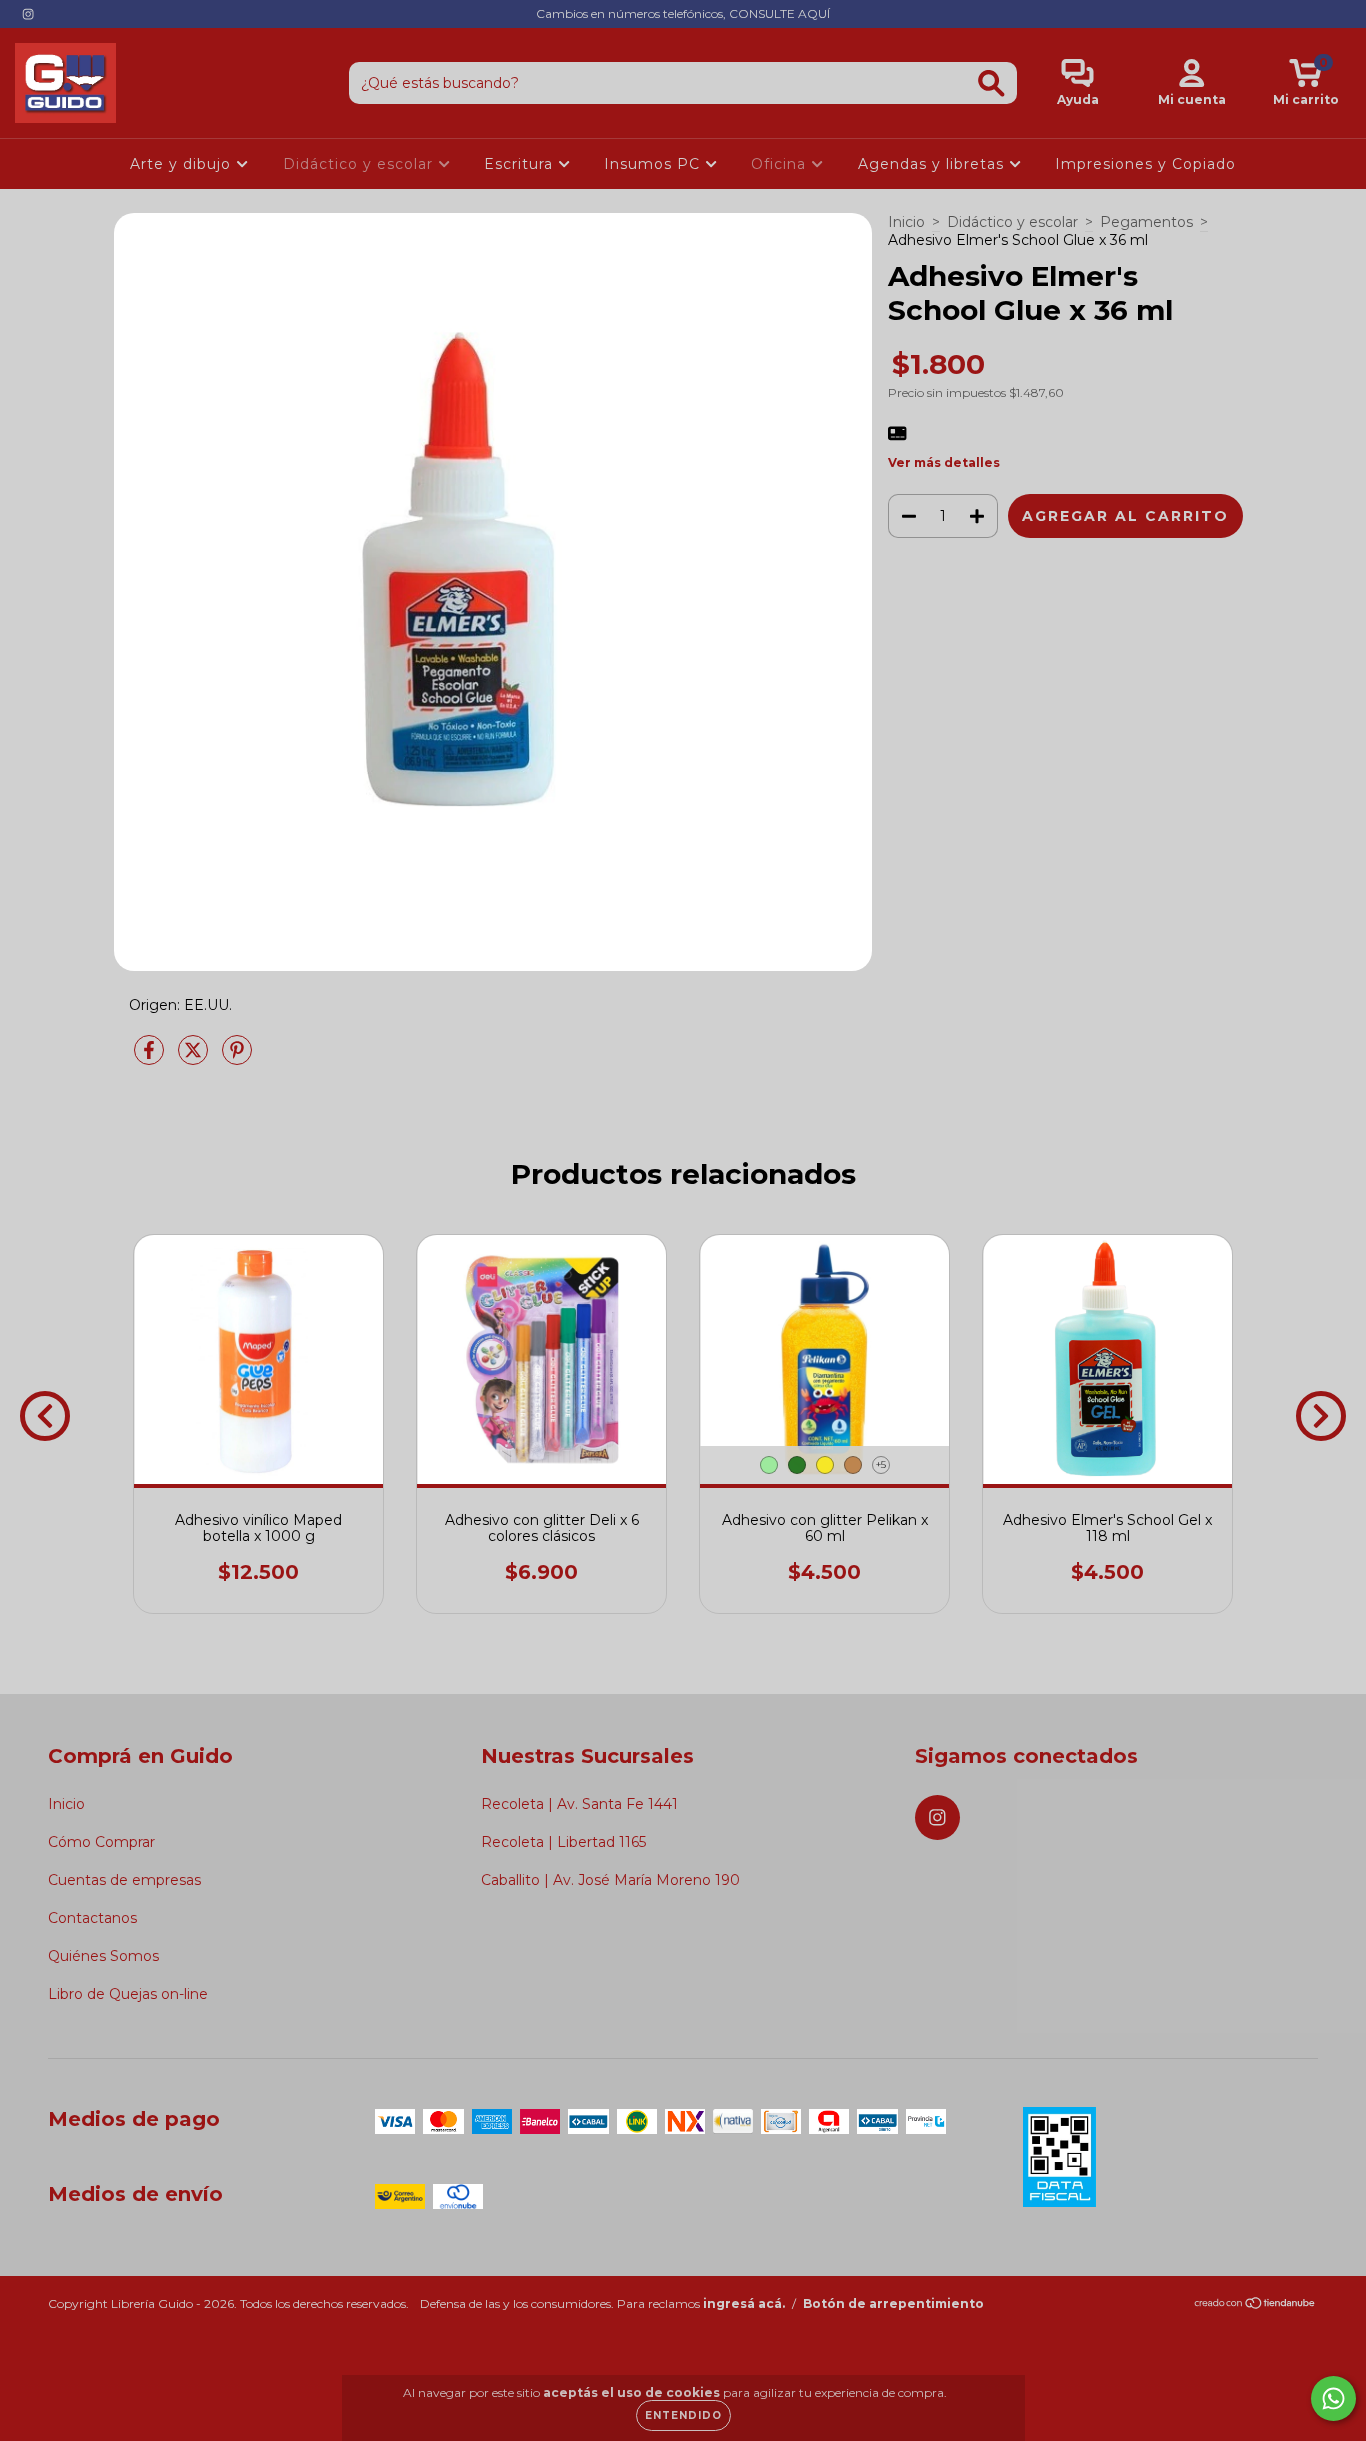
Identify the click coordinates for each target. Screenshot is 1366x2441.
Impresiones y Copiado (1145, 164)
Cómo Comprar (101, 1842)
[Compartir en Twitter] (195, 1058)
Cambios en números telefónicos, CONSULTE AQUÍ (683, 13)
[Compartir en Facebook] (151, 1058)
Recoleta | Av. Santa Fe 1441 (579, 1804)
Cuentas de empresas (124, 1880)
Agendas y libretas (933, 164)
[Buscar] (991, 83)
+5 (881, 1464)
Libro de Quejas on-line (128, 1994)
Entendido (683, 2415)
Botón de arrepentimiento (893, 2303)
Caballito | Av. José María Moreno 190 (610, 1880)
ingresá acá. (744, 2303)
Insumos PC (654, 164)
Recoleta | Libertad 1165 (563, 1842)
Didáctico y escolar (360, 164)
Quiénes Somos (103, 1956)
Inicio (906, 222)
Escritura (521, 164)
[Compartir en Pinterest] (237, 1058)
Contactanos (92, 1918)
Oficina (781, 164)
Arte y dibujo (183, 164)
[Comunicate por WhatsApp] (1333, 2398)
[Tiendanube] (1255, 2305)
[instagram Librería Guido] (28, 14)
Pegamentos (1146, 222)
